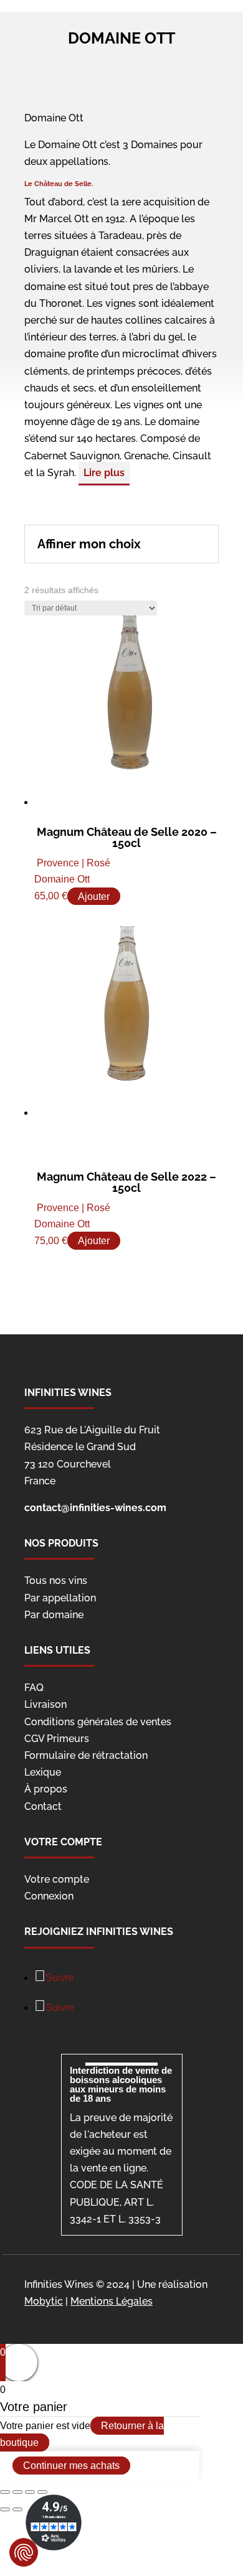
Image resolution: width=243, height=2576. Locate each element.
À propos (46, 1789)
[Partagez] (17, 2492)
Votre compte (57, 1879)
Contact (43, 1806)
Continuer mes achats (71, 2466)
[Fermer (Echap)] (5, 2492)
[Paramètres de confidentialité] (24, 2552)
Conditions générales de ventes (98, 1722)
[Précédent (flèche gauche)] (5, 2509)
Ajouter (94, 896)
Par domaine (54, 1615)
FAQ (34, 1688)
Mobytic (44, 2301)
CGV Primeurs (57, 1739)
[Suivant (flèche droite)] (17, 2509)
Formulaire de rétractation (86, 1755)
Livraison (45, 1704)
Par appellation (60, 1598)
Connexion (49, 1896)
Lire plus (104, 473)
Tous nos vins (56, 1581)
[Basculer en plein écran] (30, 2492)
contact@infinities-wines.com (95, 1508)
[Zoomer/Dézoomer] (42, 2492)
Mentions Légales (112, 2301)
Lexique (43, 1772)
